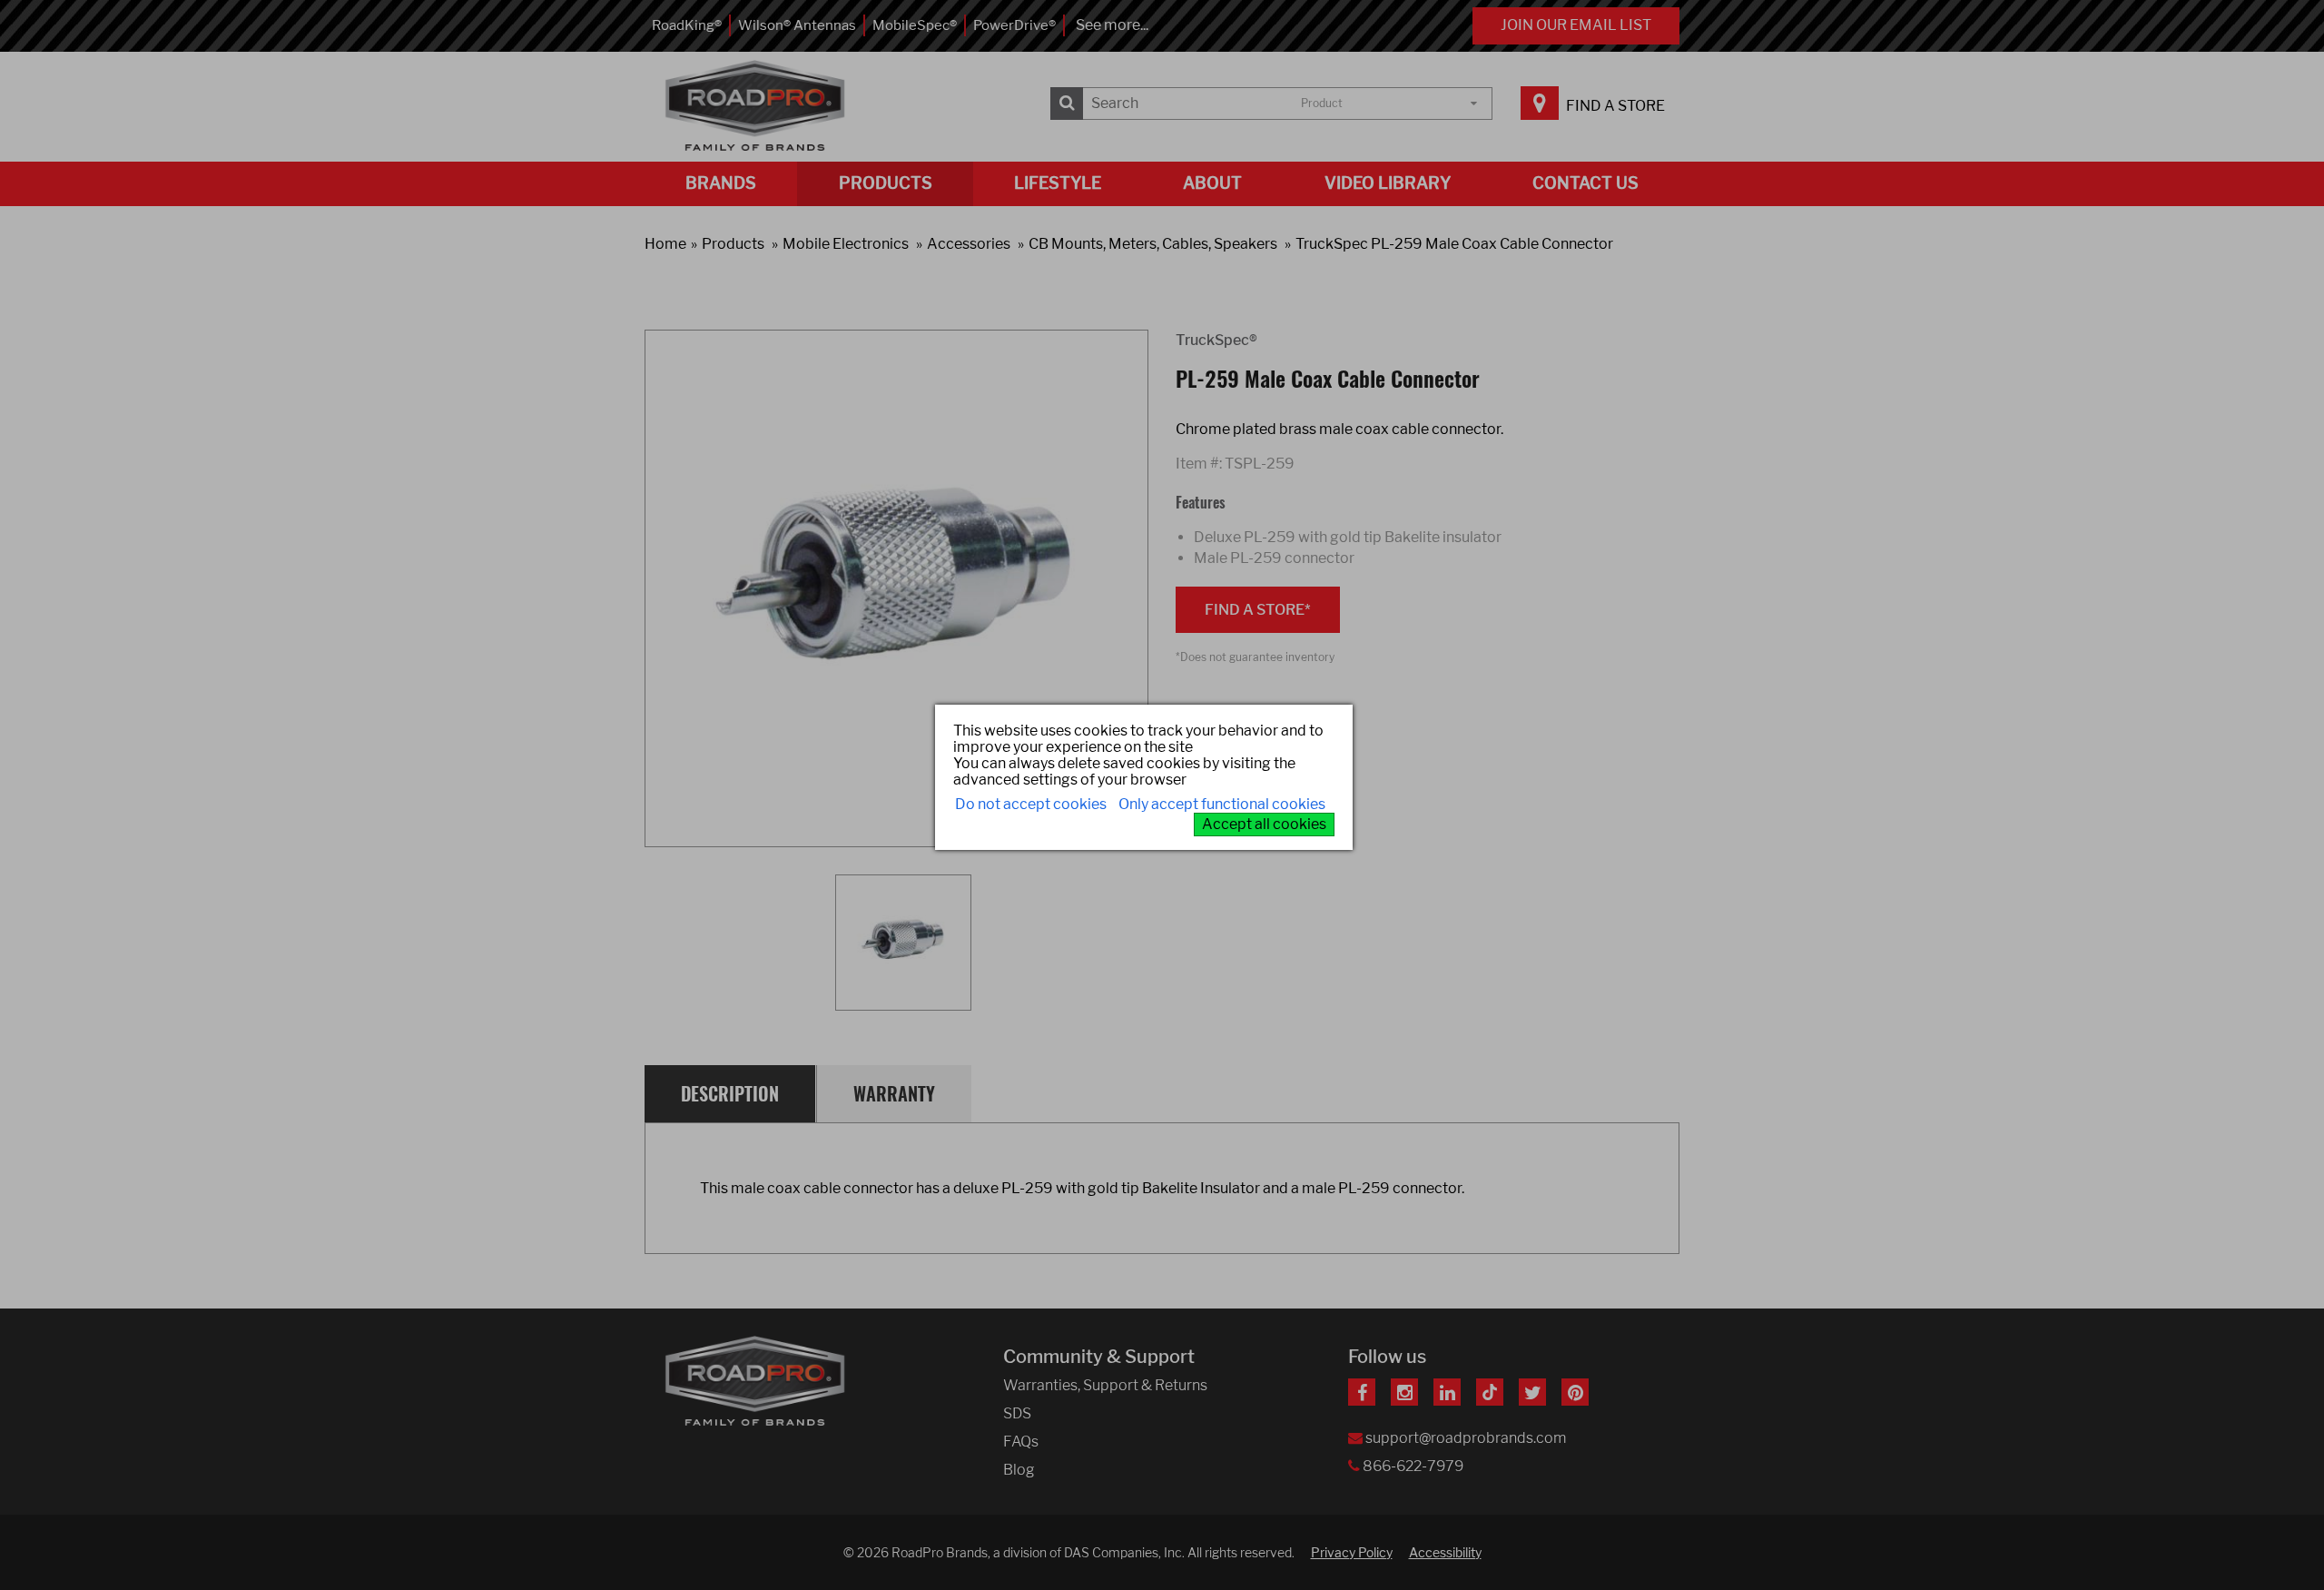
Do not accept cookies (1031, 804)
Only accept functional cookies (1222, 804)
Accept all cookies (1264, 824)
